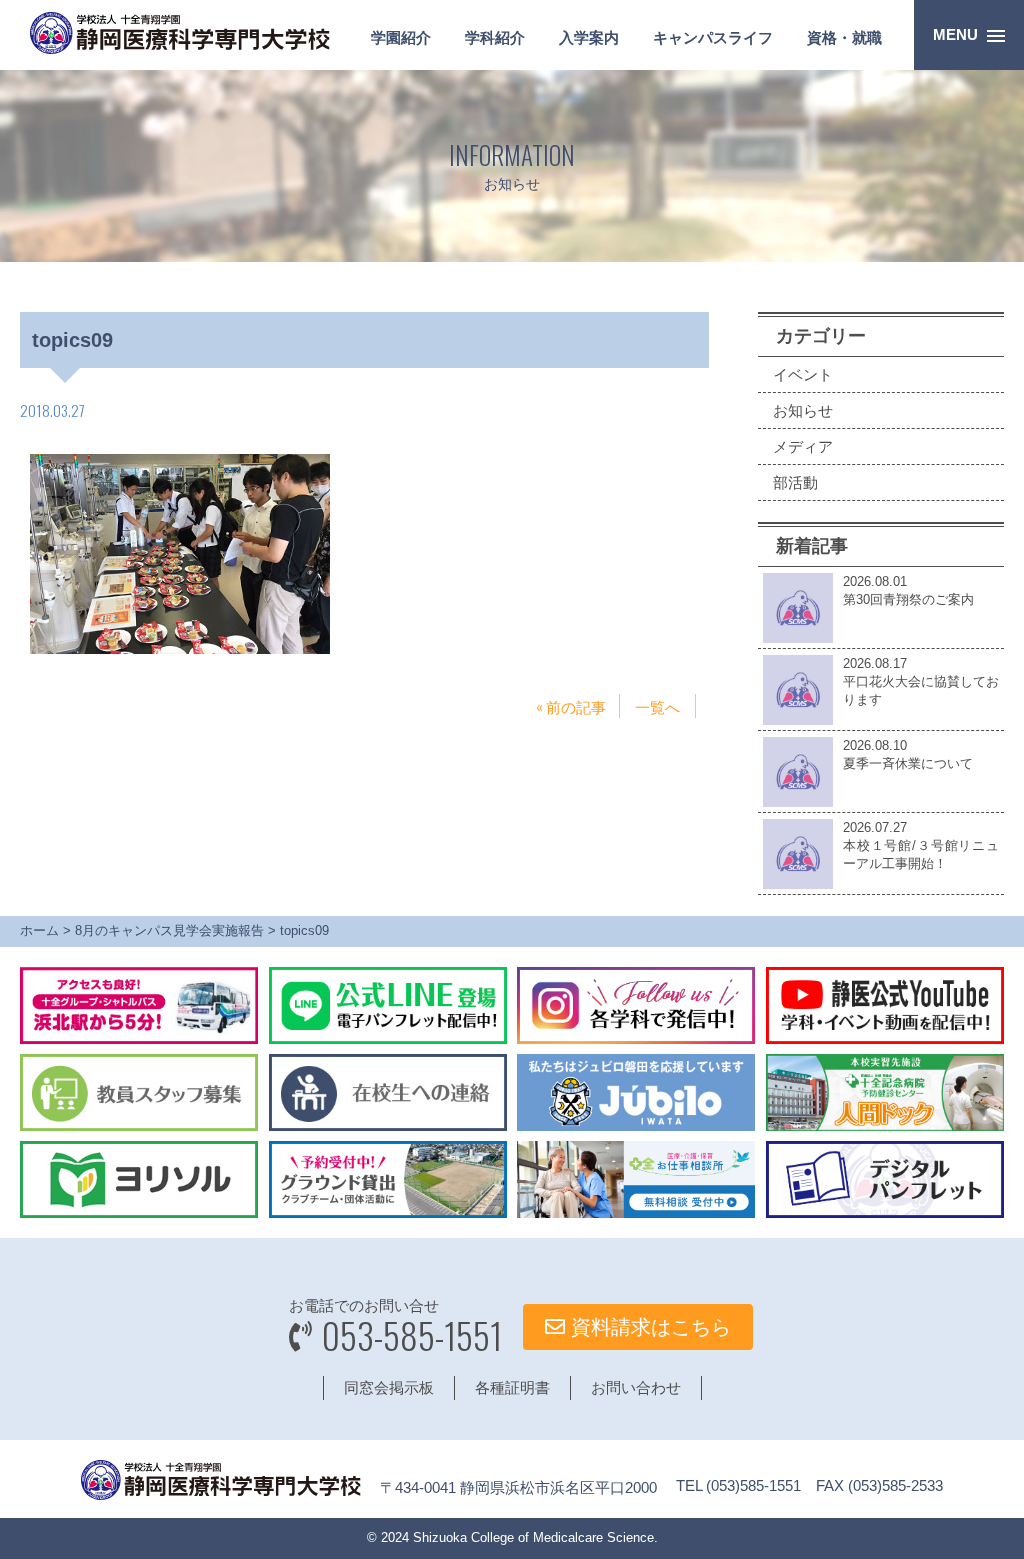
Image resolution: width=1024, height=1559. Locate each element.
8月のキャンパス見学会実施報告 (169, 930)
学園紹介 (401, 37)
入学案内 (589, 37)
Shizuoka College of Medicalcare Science (533, 1537)
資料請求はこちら (648, 1327)
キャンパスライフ (713, 37)
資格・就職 (844, 37)
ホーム (39, 930)
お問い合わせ (636, 1387)
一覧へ (657, 706)
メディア (803, 446)
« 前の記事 (571, 706)
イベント (803, 374)
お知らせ (803, 410)
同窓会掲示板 (389, 1387)
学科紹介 (495, 37)
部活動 (795, 482)
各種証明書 (512, 1387)
